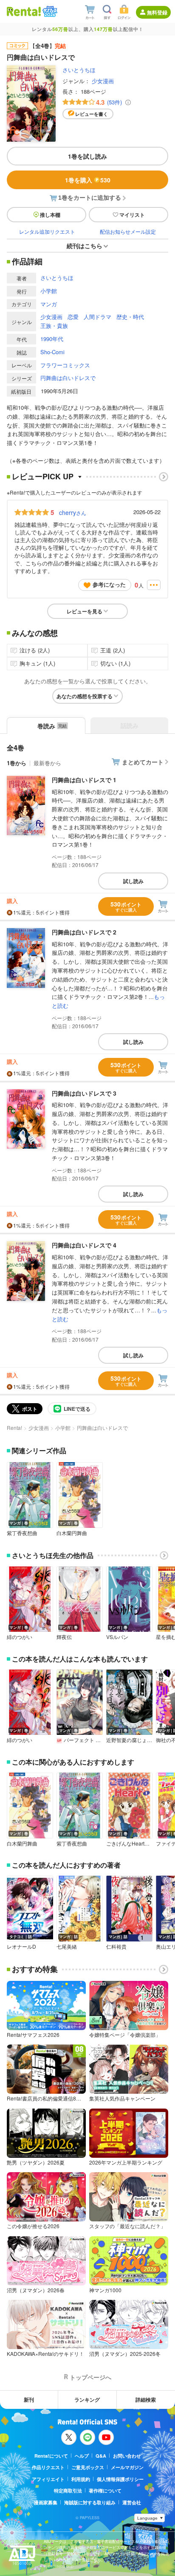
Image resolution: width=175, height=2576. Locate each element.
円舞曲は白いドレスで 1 (84, 780)
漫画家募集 (46, 2502)
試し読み (133, 881)
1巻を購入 (88, 180)
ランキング (87, 2400)
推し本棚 (50, 215)
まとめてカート (143, 762)
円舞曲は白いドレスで (68, 378)
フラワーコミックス (65, 365)
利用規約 (81, 2479)
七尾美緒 (67, 1947)
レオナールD (21, 1947)
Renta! (14, 1428)
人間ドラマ (97, 317)
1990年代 (52, 339)
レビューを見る (85, 611)
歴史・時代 (130, 317)
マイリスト (132, 215)
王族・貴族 (54, 326)
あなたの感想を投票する (85, 696)
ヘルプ (82, 2456)
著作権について (105, 2491)
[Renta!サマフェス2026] (49, 11)
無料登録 (157, 12)
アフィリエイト (48, 2479)
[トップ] (24, 11)
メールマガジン (127, 2467)
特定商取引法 (68, 2491)
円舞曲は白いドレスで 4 (84, 1245)
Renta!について (51, 2456)
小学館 (49, 291)
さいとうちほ (79, 70)
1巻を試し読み (87, 156)
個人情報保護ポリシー (120, 2479)
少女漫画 (103, 81)
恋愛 (73, 317)
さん (73, 512)
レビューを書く (92, 114)
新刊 (29, 2400)
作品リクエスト (48, 2467)
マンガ (49, 304)
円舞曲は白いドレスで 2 (84, 932)
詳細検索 (146, 2400)
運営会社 (132, 2502)
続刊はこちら (85, 246)
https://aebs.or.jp (59, 2566)
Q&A (101, 2456)
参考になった (109, 584)
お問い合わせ (127, 2456)
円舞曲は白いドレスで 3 (84, 1093)
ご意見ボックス (88, 2467)
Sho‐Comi (52, 352)
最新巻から (47, 763)
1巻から (17, 763)
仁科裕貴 (116, 1947)
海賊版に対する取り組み (90, 2502)
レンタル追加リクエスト (47, 231)
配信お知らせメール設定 (128, 231)
